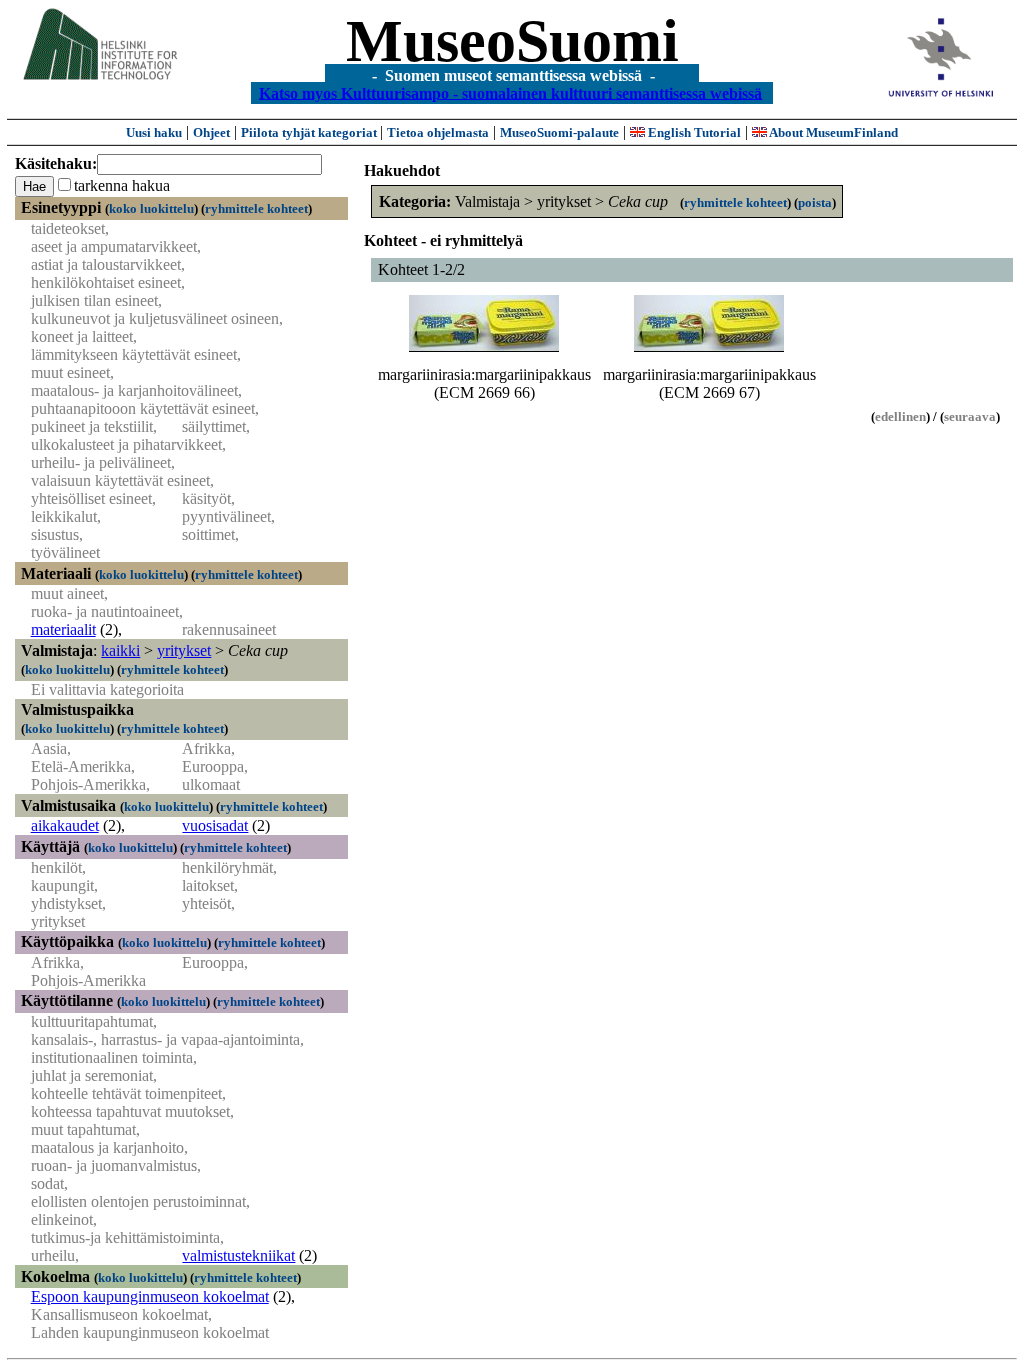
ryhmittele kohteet (256, 208)
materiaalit (63, 629)
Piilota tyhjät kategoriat (310, 132)
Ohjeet (211, 132)
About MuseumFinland (832, 132)
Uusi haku (154, 132)
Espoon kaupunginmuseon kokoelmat (150, 1296)
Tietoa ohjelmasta (438, 132)
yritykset (184, 650)
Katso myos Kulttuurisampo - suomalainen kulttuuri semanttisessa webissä (510, 92)
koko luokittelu (151, 208)
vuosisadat (215, 825)
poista (815, 202)
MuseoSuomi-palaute (559, 132)
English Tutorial (693, 132)
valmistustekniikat (238, 1255)
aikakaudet (65, 825)
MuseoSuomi (512, 41)
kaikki (120, 650)
